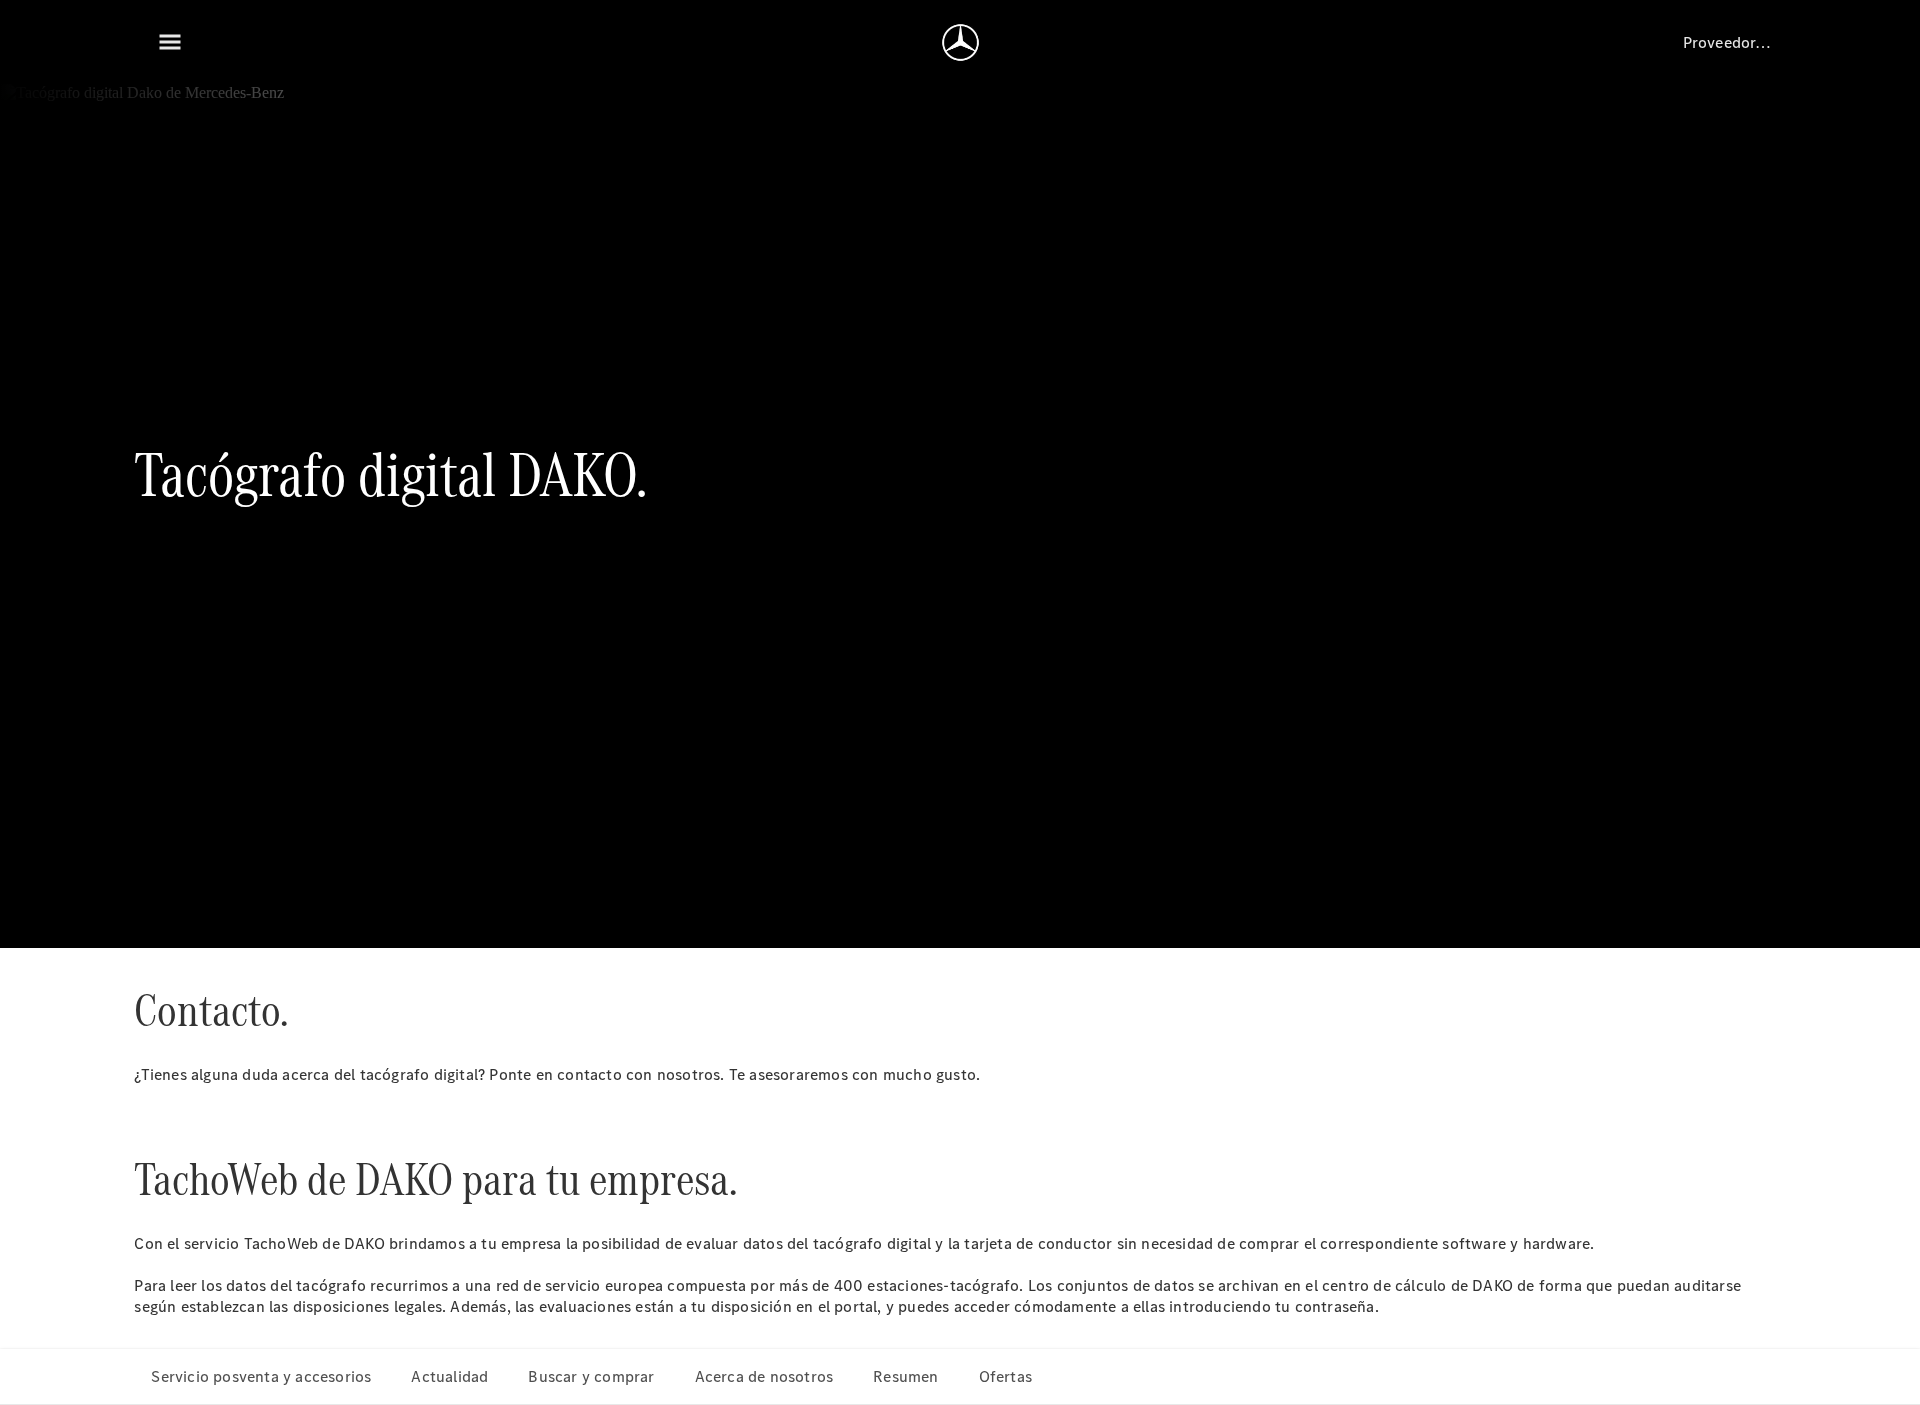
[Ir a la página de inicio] (960, 42)
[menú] (170, 42)
